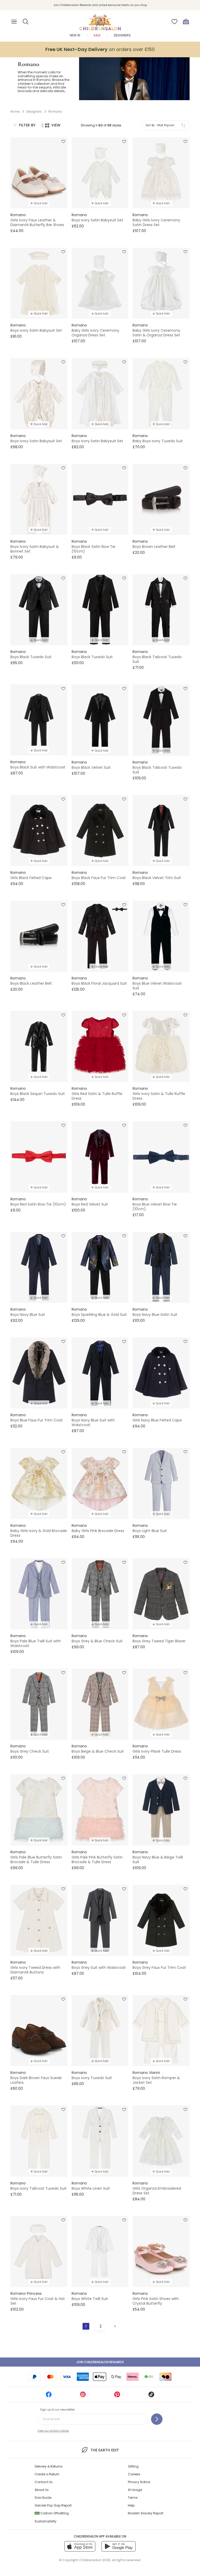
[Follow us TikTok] (151, 2396)
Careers (134, 2474)
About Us (42, 2490)
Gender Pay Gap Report (53, 2505)
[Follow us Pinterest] (117, 2396)
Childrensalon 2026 (95, 2560)
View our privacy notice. (53, 2431)
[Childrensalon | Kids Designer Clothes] (100, 20)
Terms (133, 2498)
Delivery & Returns (49, 2466)
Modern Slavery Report (146, 2513)
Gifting (133, 2466)
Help (131, 2505)
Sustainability (46, 2521)
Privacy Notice (139, 2482)
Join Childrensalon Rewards (100, 2362)
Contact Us (44, 2482)
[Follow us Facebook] (49, 2396)
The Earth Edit (105, 2450)
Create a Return (47, 2474)
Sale (97, 35)
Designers (122, 35)
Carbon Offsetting (52, 2513)
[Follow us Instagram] (83, 2396)
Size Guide (43, 2498)
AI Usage (135, 2490)
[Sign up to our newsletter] (157, 2419)
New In (75, 35)
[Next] (115, 2326)
